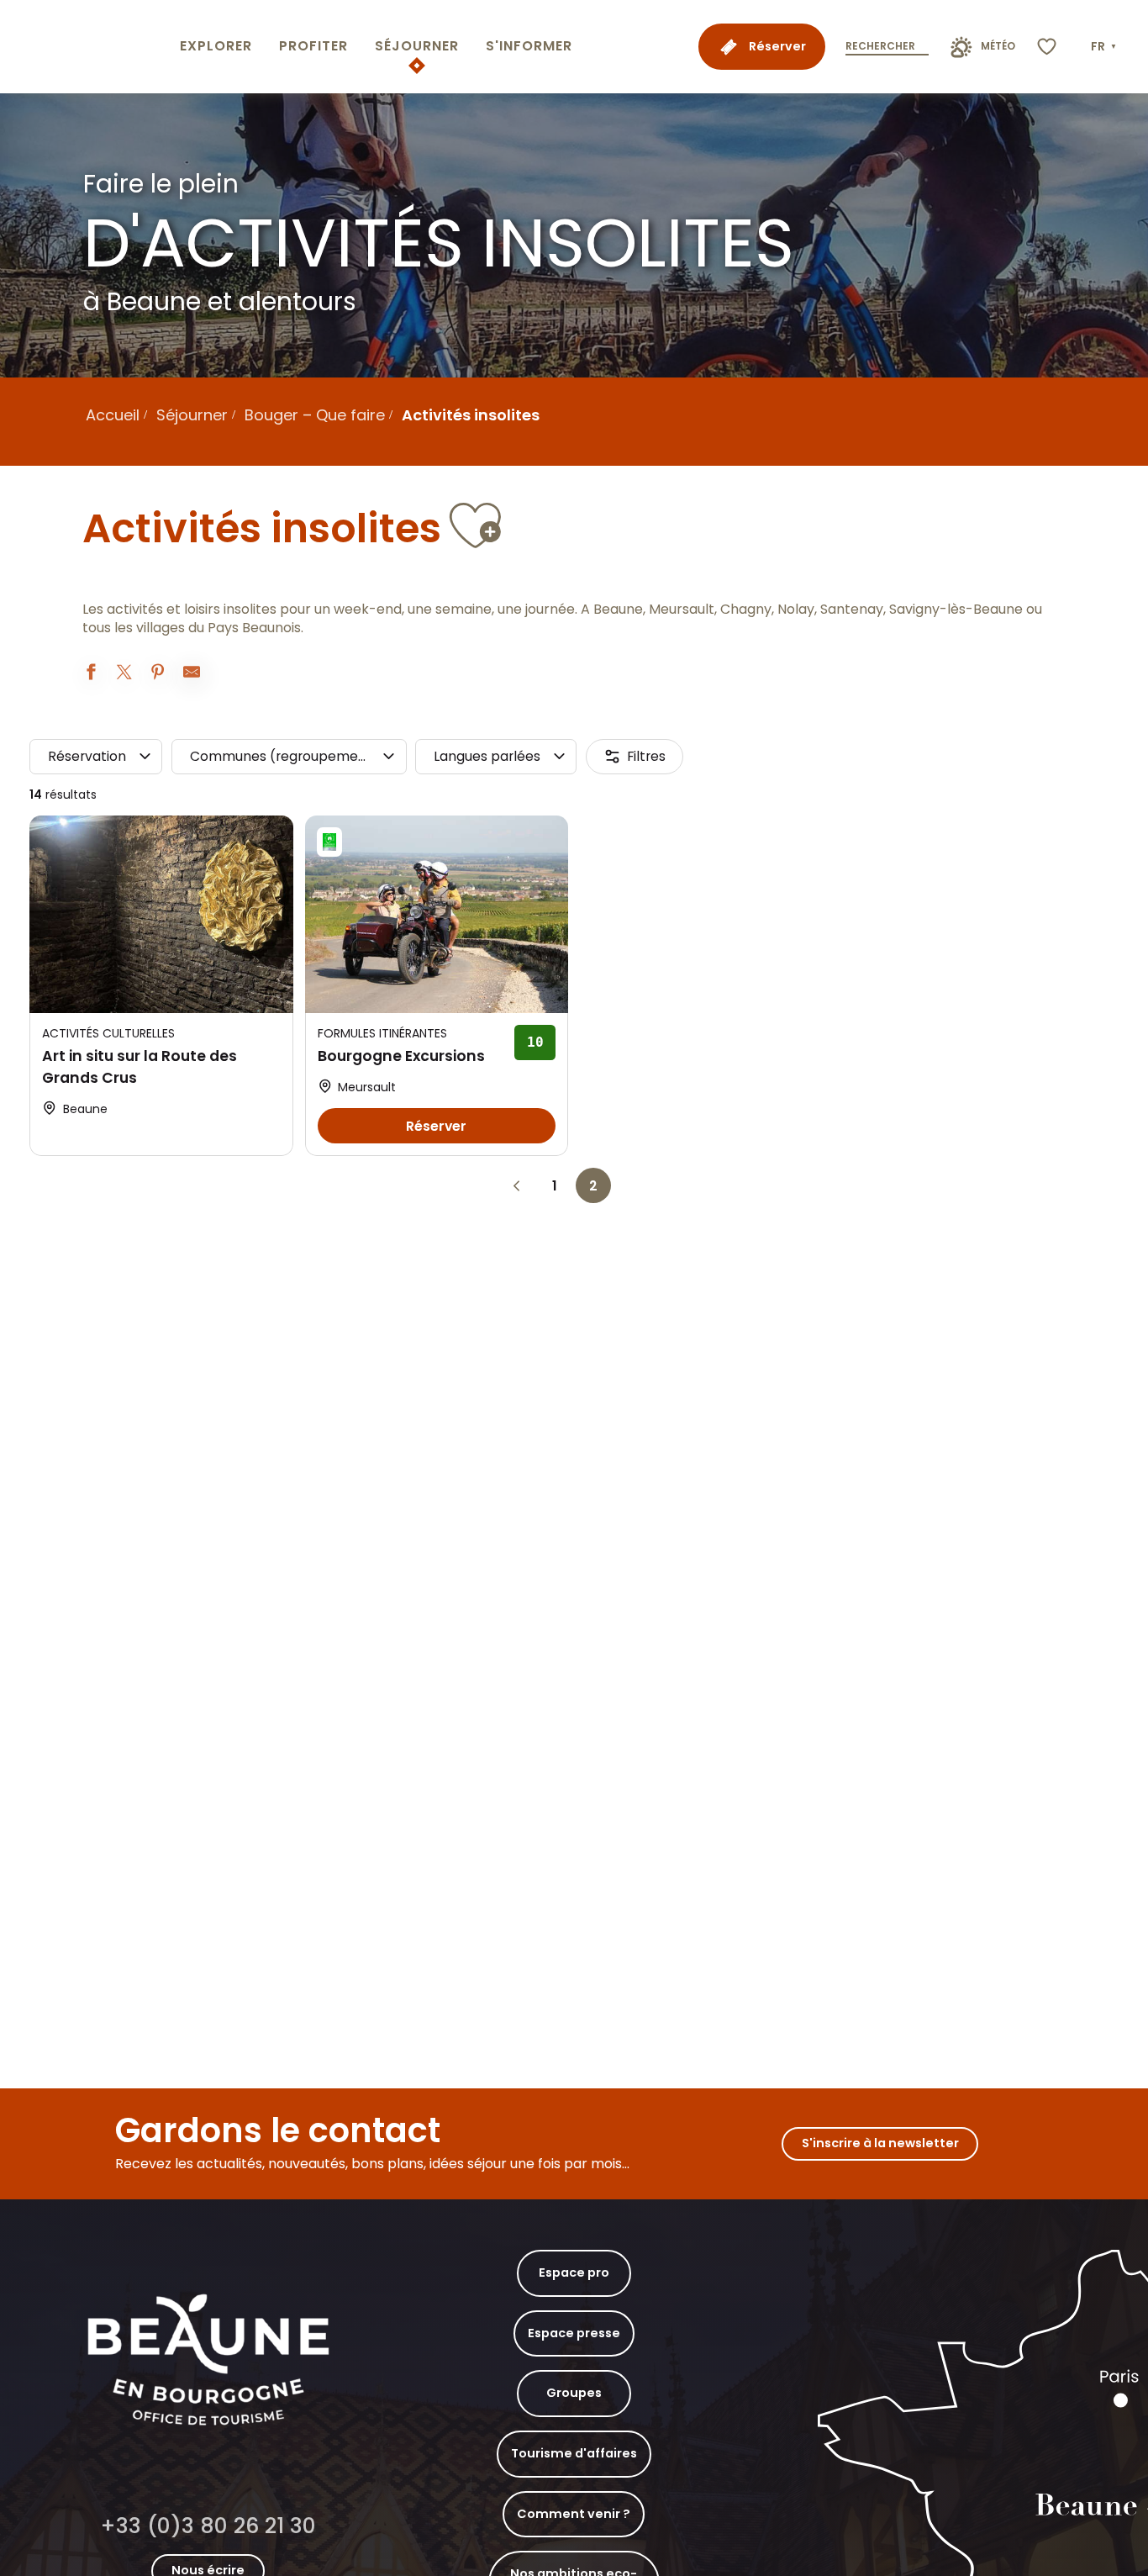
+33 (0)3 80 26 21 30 (208, 2526)
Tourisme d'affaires (574, 2453)
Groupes (574, 2393)
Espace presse (574, 2333)
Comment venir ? (574, 2514)
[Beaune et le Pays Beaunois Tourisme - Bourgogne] (87, 47)
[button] (1105, 47)
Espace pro (574, 2272)
